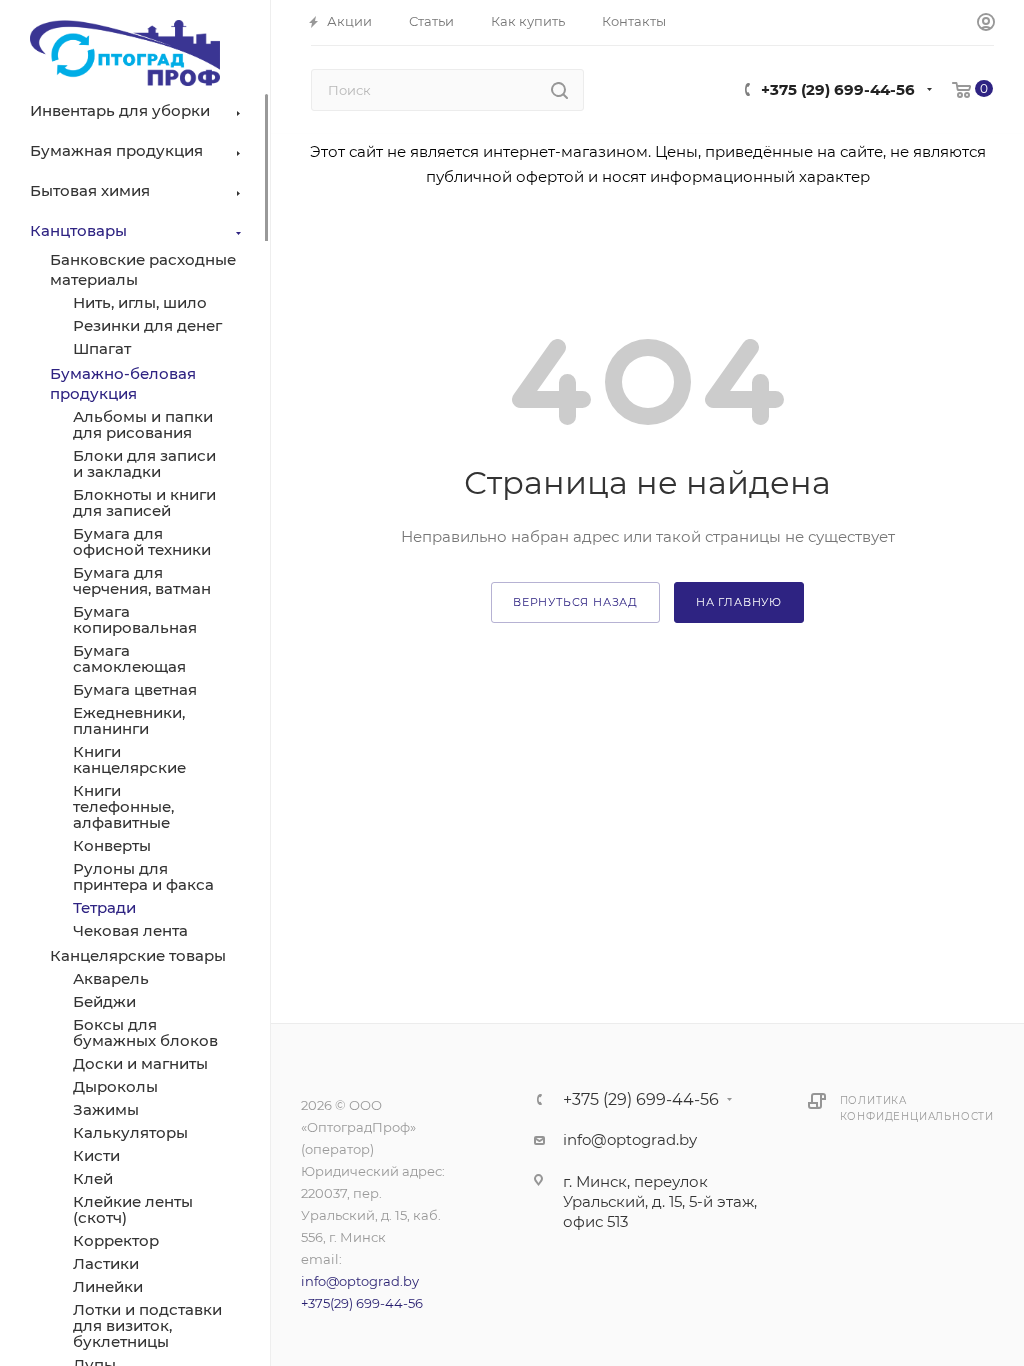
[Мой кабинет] (986, 23)
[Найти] (559, 90)
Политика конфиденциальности (917, 1108)
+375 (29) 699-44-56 (838, 89)
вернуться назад (575, 602)
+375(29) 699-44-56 (362, 1303)
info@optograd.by (360, 1281)
